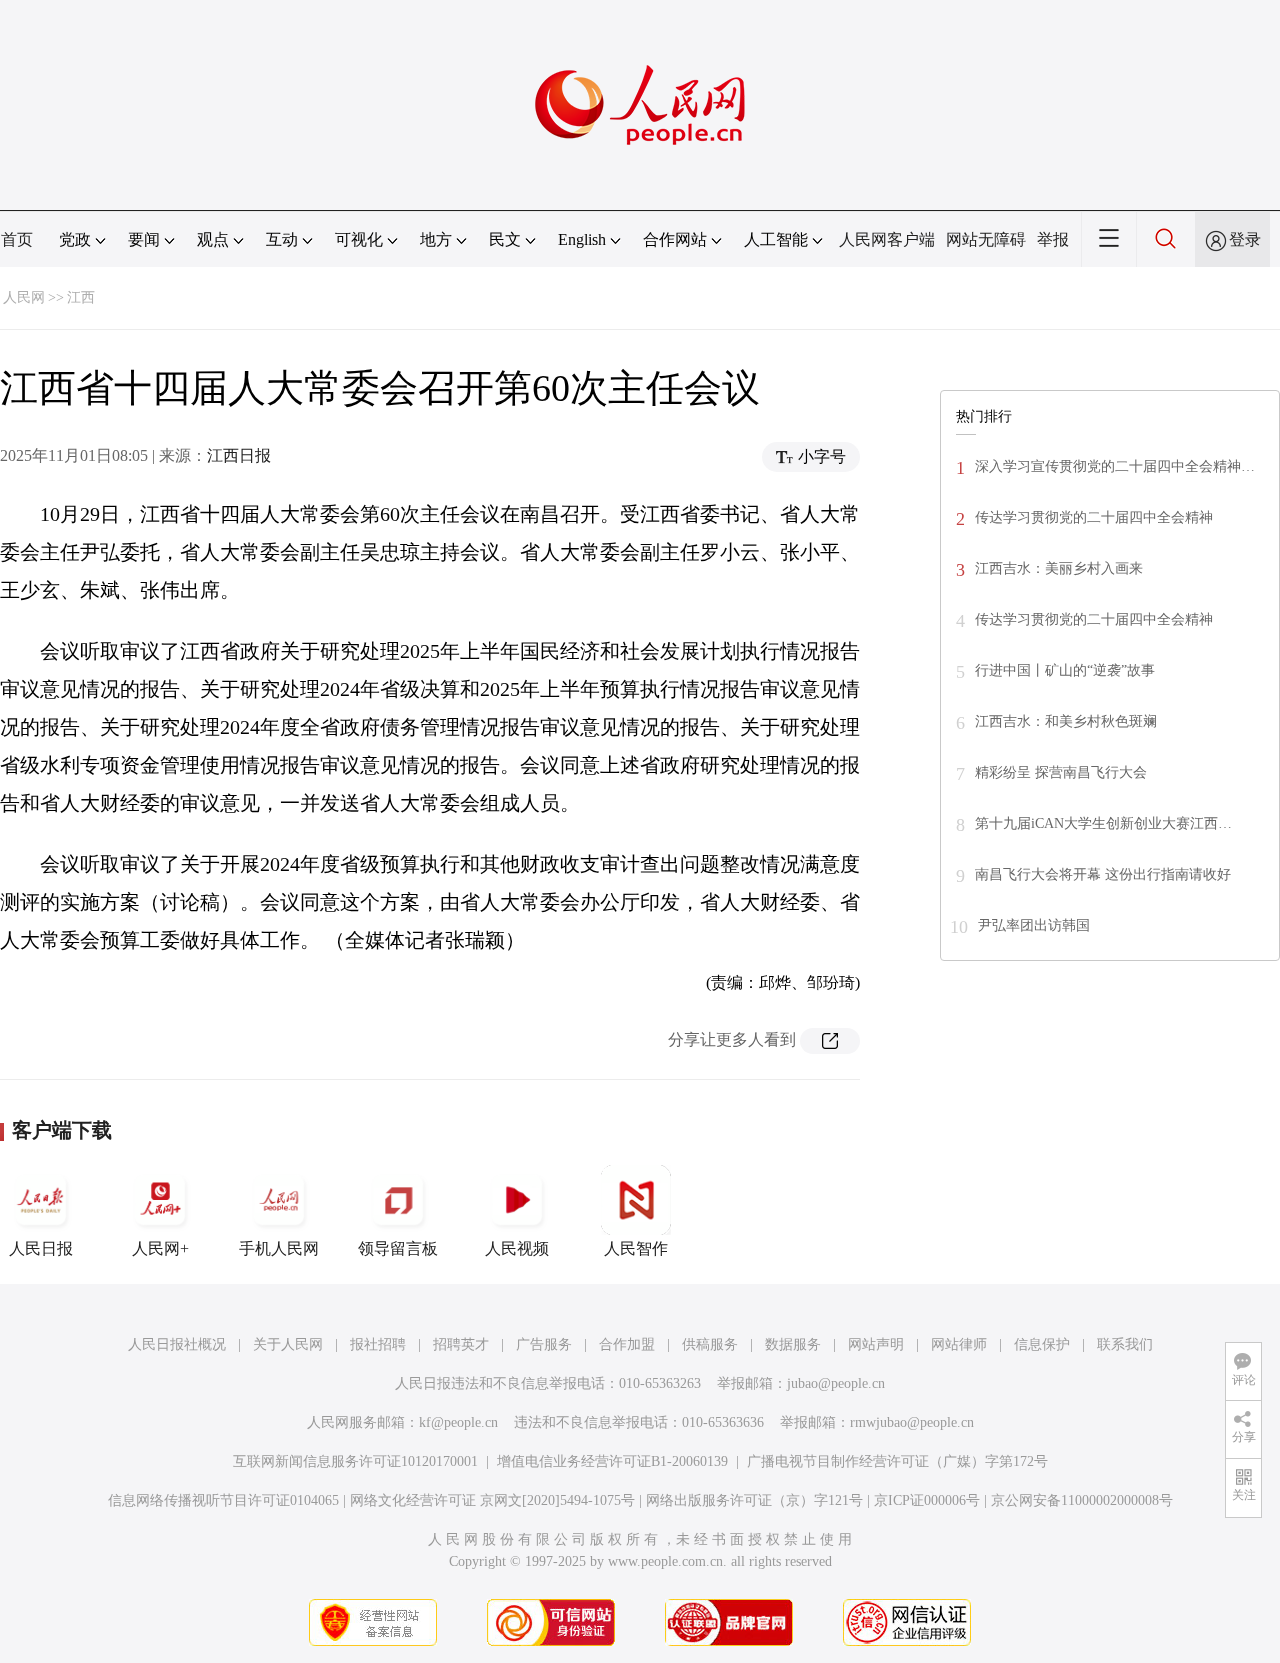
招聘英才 (461, 1344)
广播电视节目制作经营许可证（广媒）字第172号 (897, 1461)
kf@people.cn (458, 1422)
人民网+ (160, 1248)
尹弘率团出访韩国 (1034, 925)
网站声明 (876, 1344)
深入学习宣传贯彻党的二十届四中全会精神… (1115, 466)
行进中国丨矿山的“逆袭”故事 (1065, 670)
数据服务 (793, 1344)
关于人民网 (288, 1344)
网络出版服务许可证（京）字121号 (754, 1500)
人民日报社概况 (177, 1344)
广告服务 (544, 1344)
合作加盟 (627, 1344)
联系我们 (1125, 1344)
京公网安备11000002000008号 (1082, 1500)
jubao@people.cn (836, 1383)
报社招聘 (378, 1344)
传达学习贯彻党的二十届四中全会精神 (1094, 517)
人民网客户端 (887, 239)
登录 (1245, 239)
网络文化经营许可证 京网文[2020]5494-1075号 (492, 1500)
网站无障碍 (986, 239)
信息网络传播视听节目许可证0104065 (223, 1500)
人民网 (24, 297)
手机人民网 (279, 1248)
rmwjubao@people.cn (912, 1422)
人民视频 (517, 1248)
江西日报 (239, 455)
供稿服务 (710, 1344)
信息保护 (1042, 1344)
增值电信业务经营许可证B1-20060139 (612, 1461)
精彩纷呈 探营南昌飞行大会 (1061, 772)
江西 (81, 297)
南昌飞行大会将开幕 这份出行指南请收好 (1103, 874)
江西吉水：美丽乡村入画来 (1059, 568)
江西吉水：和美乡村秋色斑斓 (1066, 721)
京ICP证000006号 (927, 1500)
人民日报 (41, 1248)
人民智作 (636, 1248)
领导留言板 (398, 1248)
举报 (1053, 239)
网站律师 (959, 1344)
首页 (17, 239)
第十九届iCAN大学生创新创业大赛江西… (1103, 823)
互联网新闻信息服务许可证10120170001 (355, 1461)
